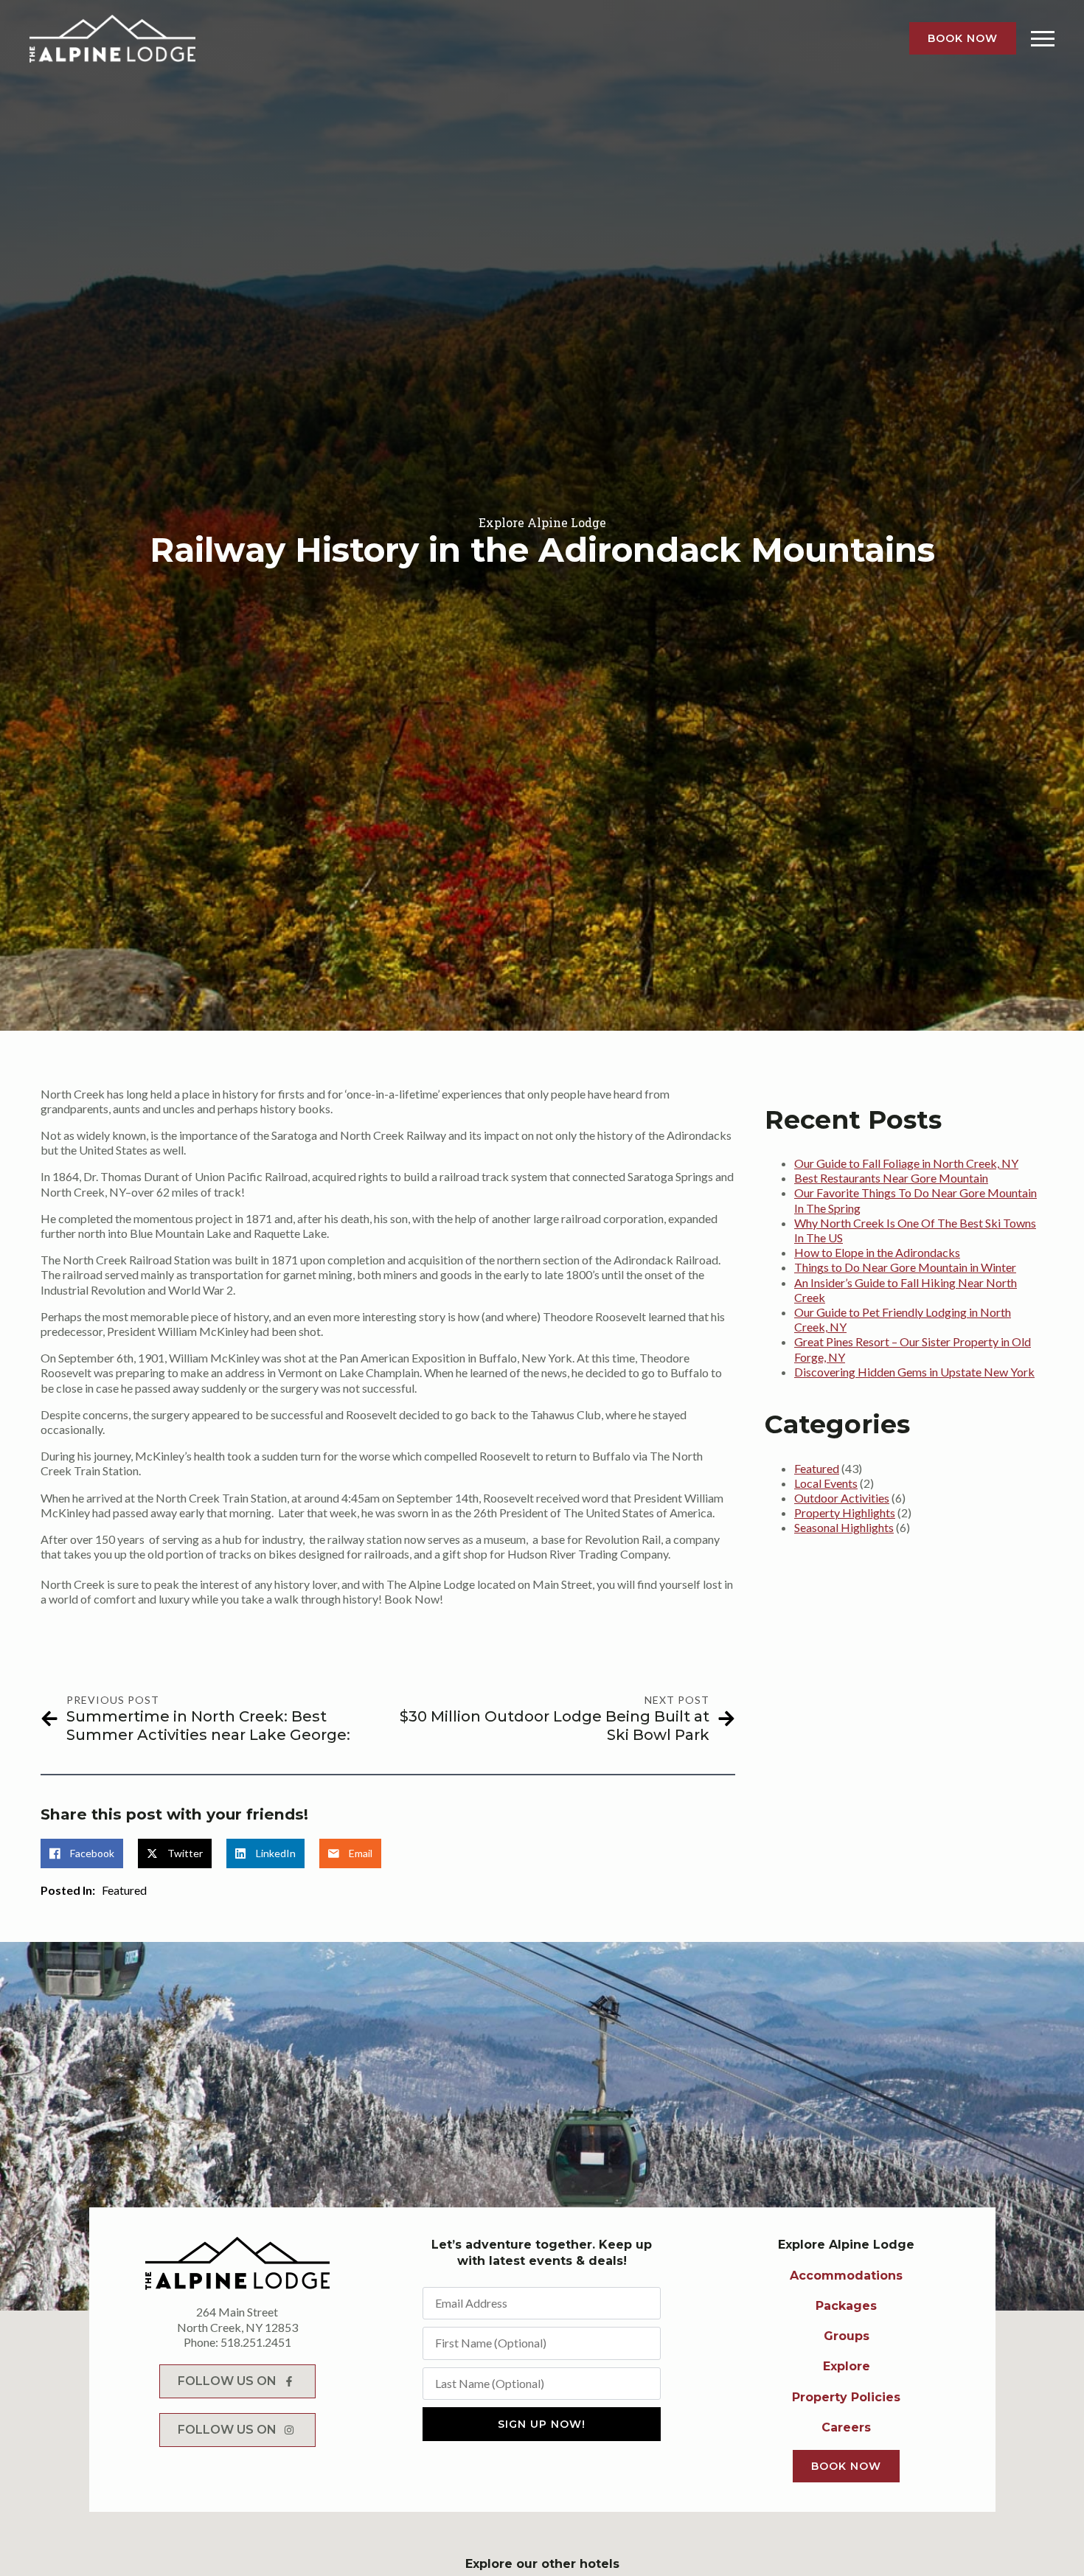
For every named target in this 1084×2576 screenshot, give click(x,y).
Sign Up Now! (542, 2424)
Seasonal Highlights (844, 1527)
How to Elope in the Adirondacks (877, 1252)
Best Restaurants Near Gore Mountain (891, 1178)
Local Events (826, 1483)
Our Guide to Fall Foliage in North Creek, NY (906, 1163)
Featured (124, 1890)
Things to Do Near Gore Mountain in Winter (905, 1267)
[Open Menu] (1043, 38)
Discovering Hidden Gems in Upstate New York (914, 1372)
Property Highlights (845, 1512)
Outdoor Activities (842, 1498)
